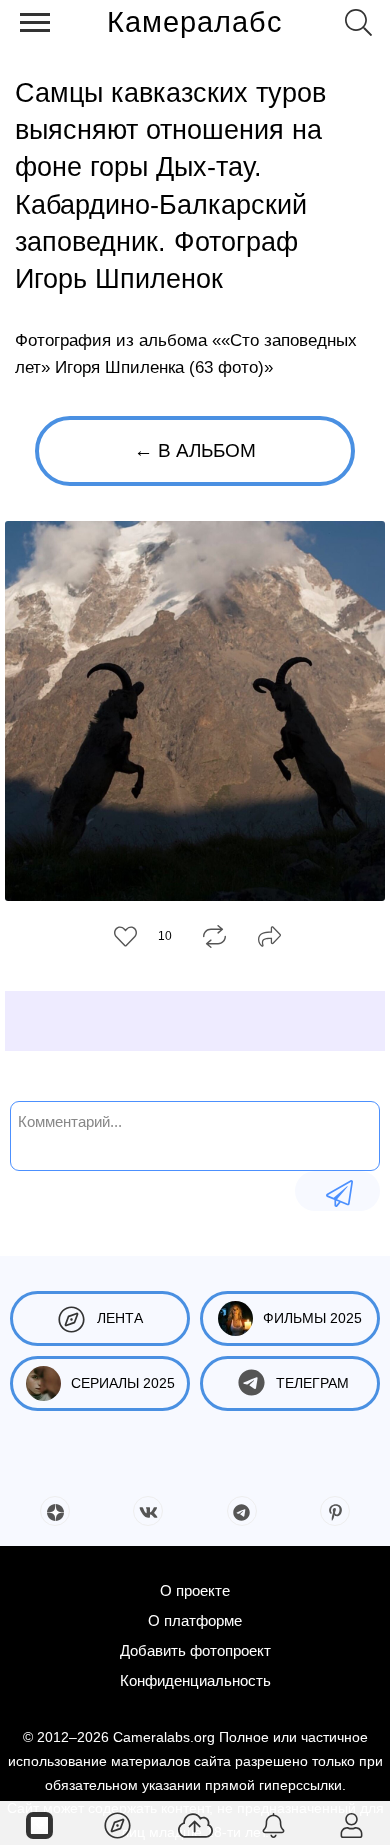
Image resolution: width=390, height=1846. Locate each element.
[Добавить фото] (195, 1824)
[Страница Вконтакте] (148, 1511)
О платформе (195, 1620)
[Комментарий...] (337, 1191)
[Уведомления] (273, 1824)
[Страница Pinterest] (335, 1511)
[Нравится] (125, 936)
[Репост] (214, 935)
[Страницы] (39, 1824)
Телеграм (312, 1383)
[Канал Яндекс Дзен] (55, 1511)
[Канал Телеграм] (242, 1511)
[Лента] (117, 1824)
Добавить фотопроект (195, 1650)
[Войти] (351, 1824)
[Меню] (35, 22)
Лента (120, 1318)
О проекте (195, 1590)
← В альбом (195, 450)
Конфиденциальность (195, 1680)
